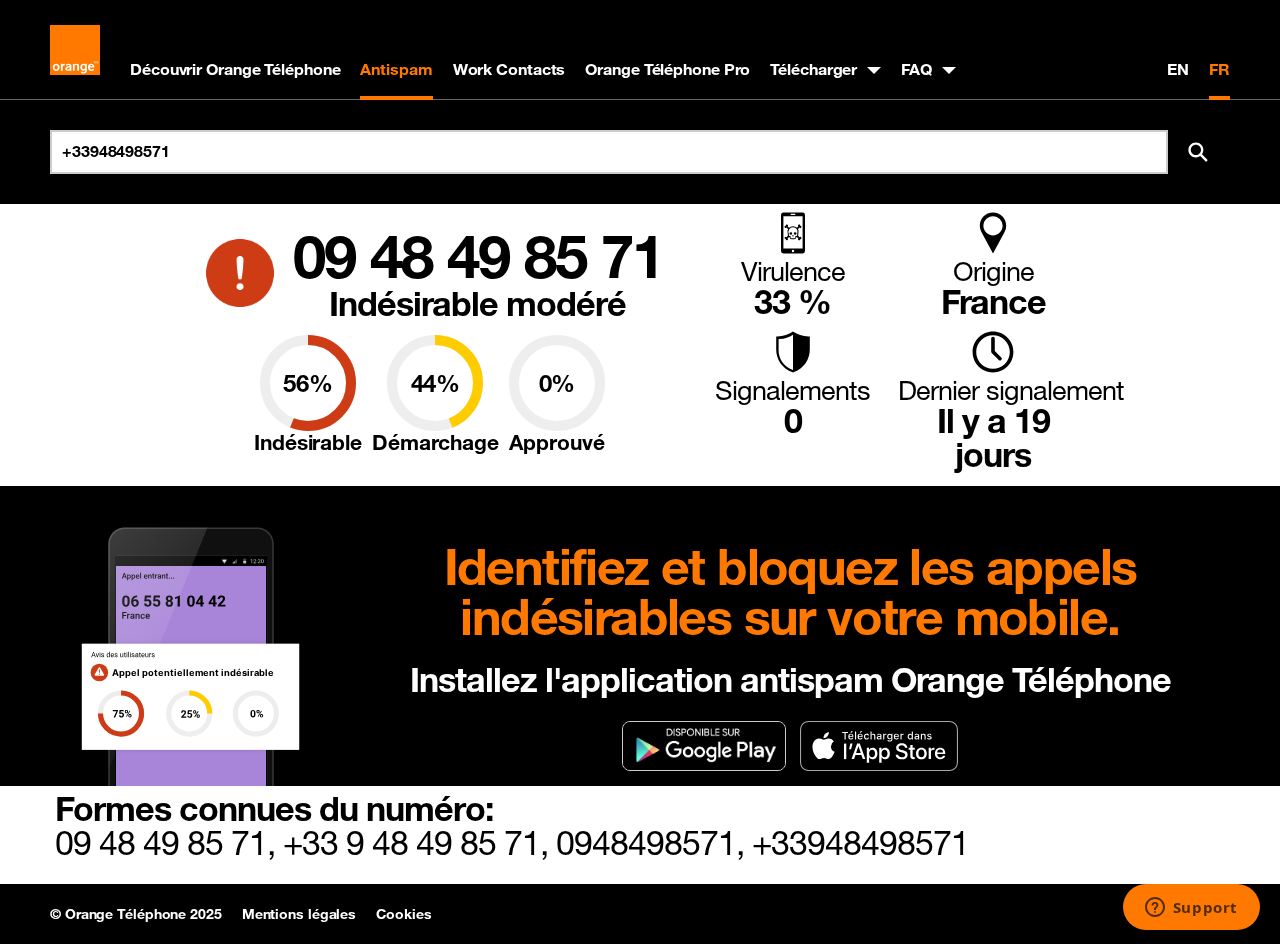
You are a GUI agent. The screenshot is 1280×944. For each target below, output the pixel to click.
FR (1219, 69)
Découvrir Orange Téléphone (235, 69)
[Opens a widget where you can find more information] (1191, 909)
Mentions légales (299, 914)
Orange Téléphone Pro (667, 69)
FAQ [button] (916, 69)
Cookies (403, 914)
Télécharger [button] (813, 69)
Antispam (396, 69)
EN (1178, 69)
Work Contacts (509, 69)
